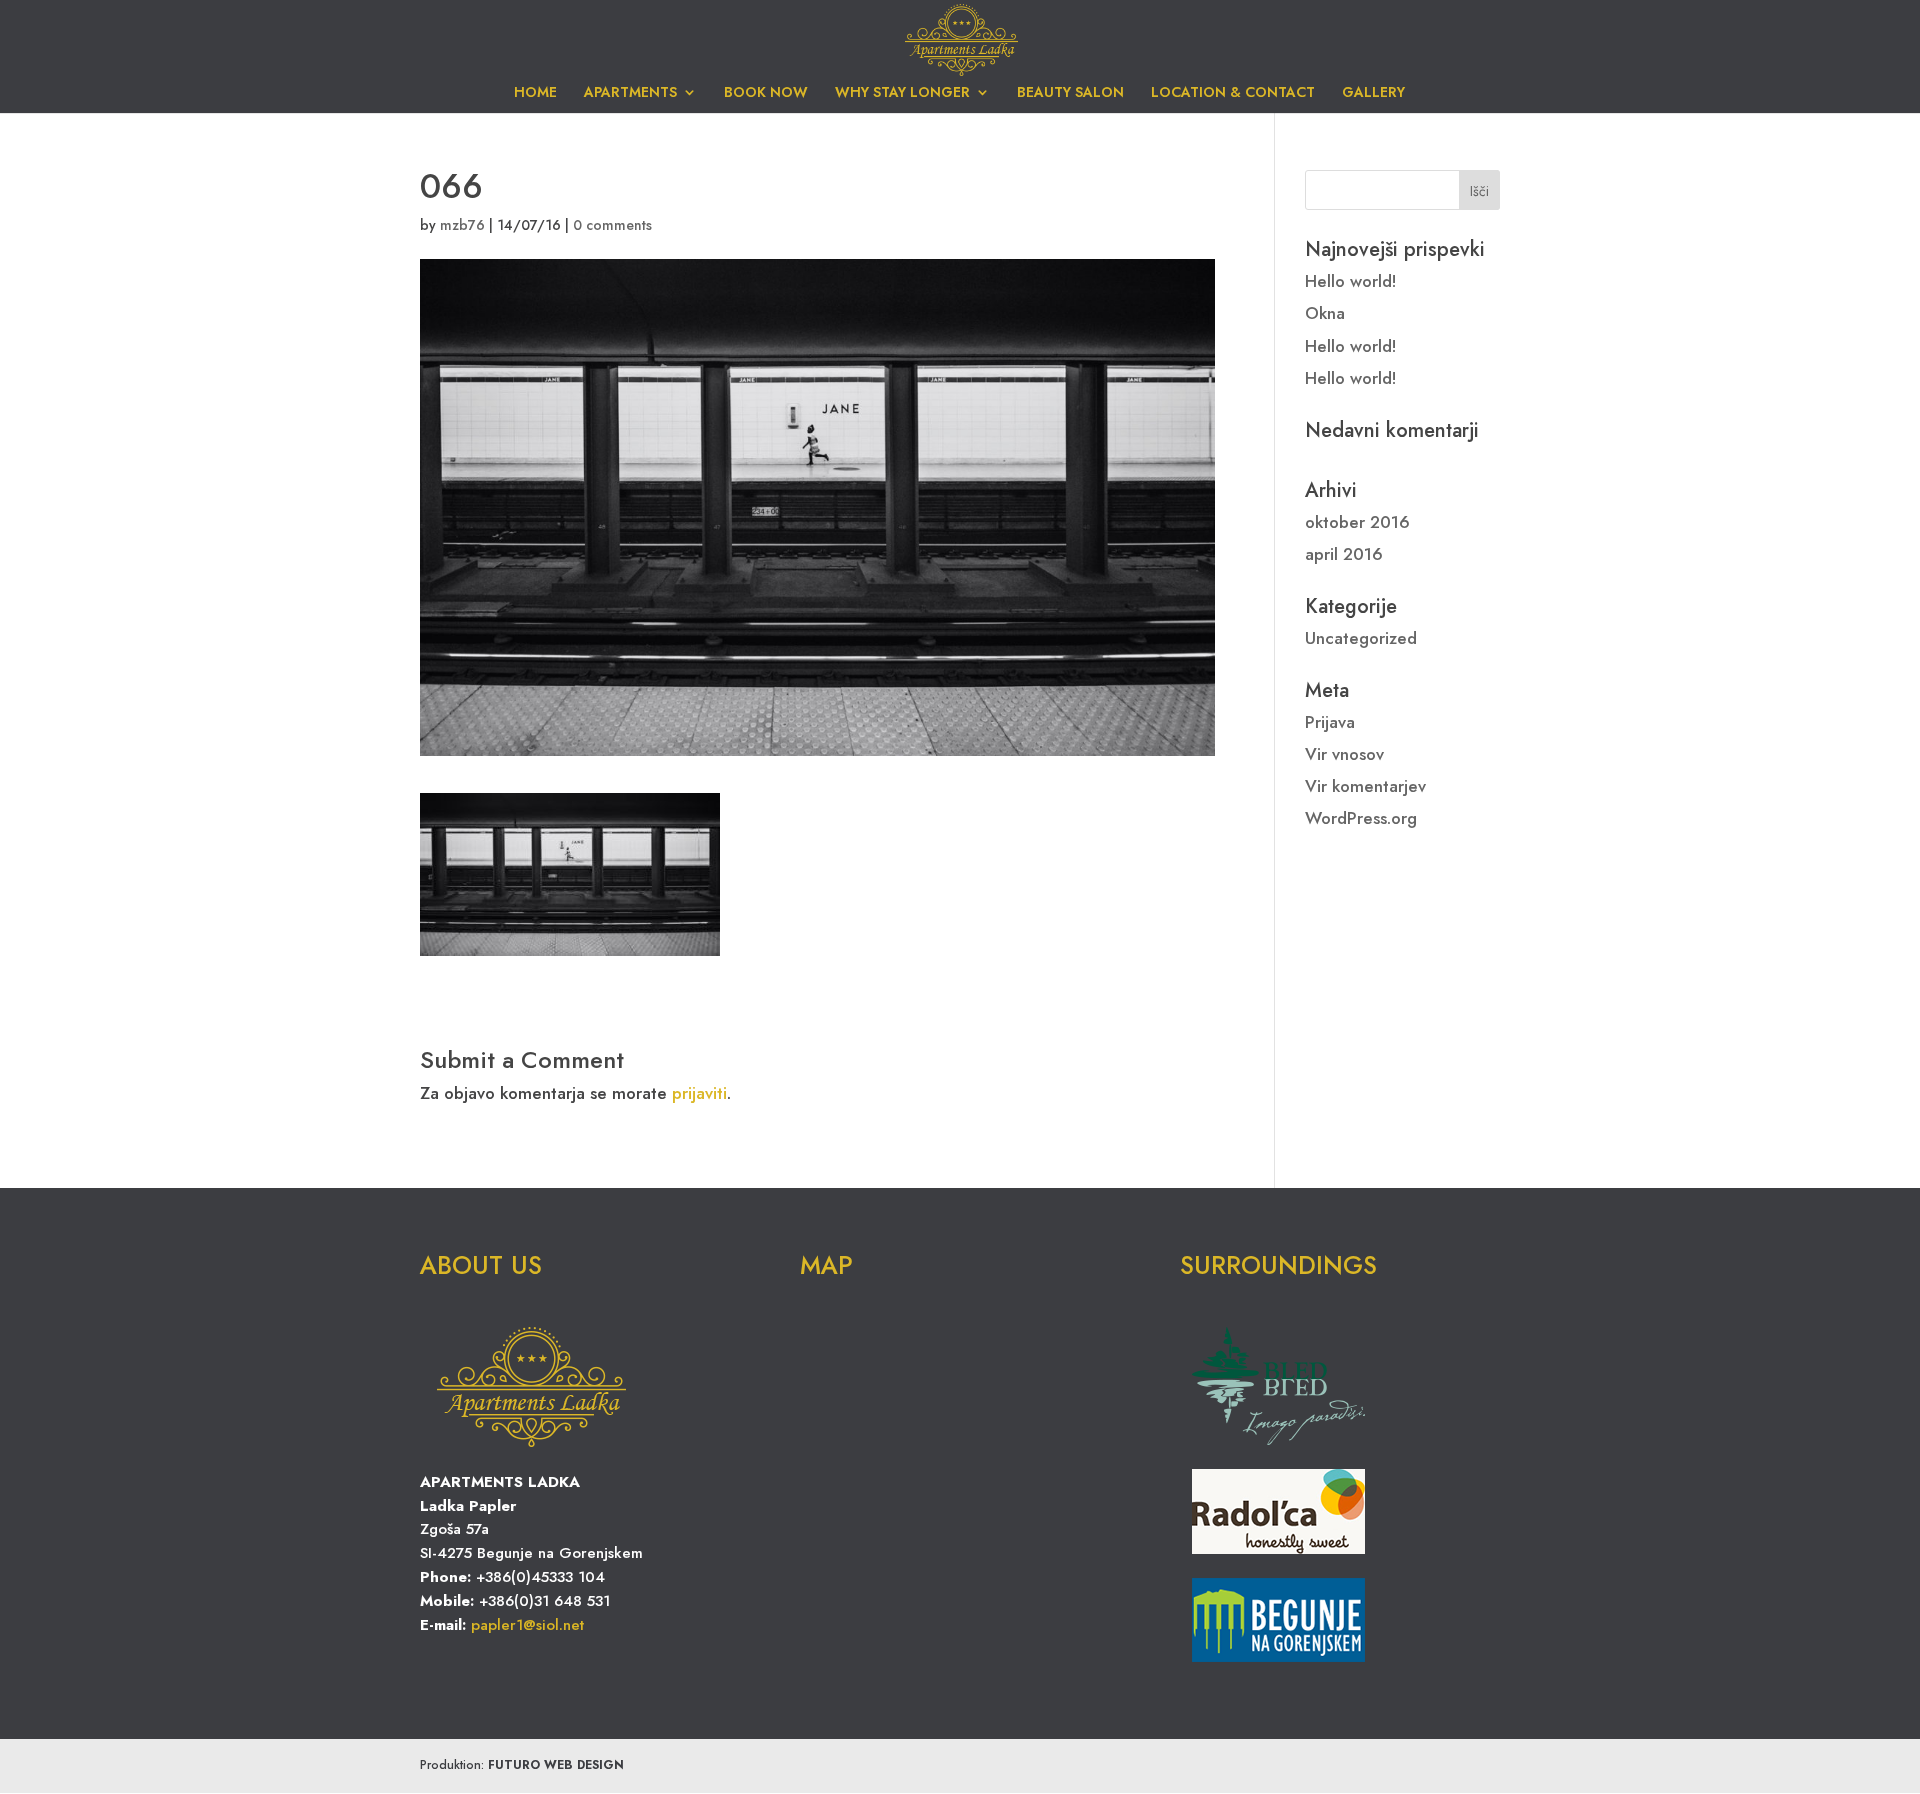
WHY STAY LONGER (902, 93)
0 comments (612, 225)
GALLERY (1373, 93)
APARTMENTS (630, 93)
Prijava (1330, 722)
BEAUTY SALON (1070, 93)
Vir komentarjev (1365, 786)
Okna (1325, 313)
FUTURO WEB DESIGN (556, 1765)
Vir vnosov (1344, 754)
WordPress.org (1361, 818)
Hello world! (1351, 281)
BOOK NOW (766, 93)
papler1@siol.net (527, 1625)
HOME (535, 93)
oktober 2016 (1357, 522)
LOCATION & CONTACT (1233, 93)
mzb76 (462, 225)
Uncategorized (1361, 638)
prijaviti (699, 1093)
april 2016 (1344, 554)
